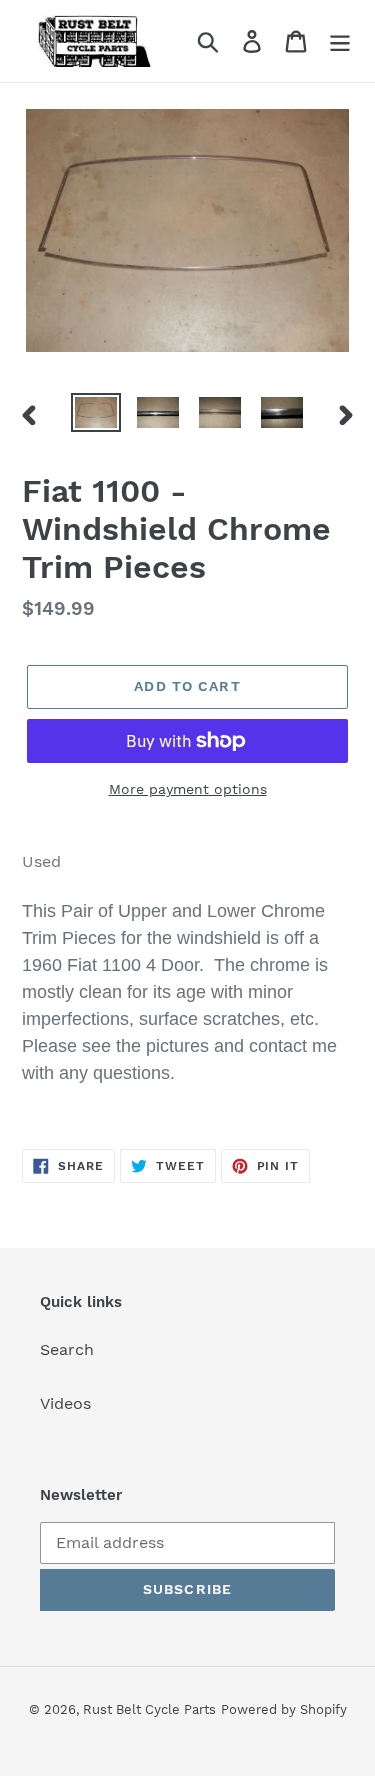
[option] (96, 415)
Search (67, 1349)
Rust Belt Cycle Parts (149, 1709)
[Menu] (340, 41)
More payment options (188, 789)
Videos (65, 1403)
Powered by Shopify (284, 1709)
